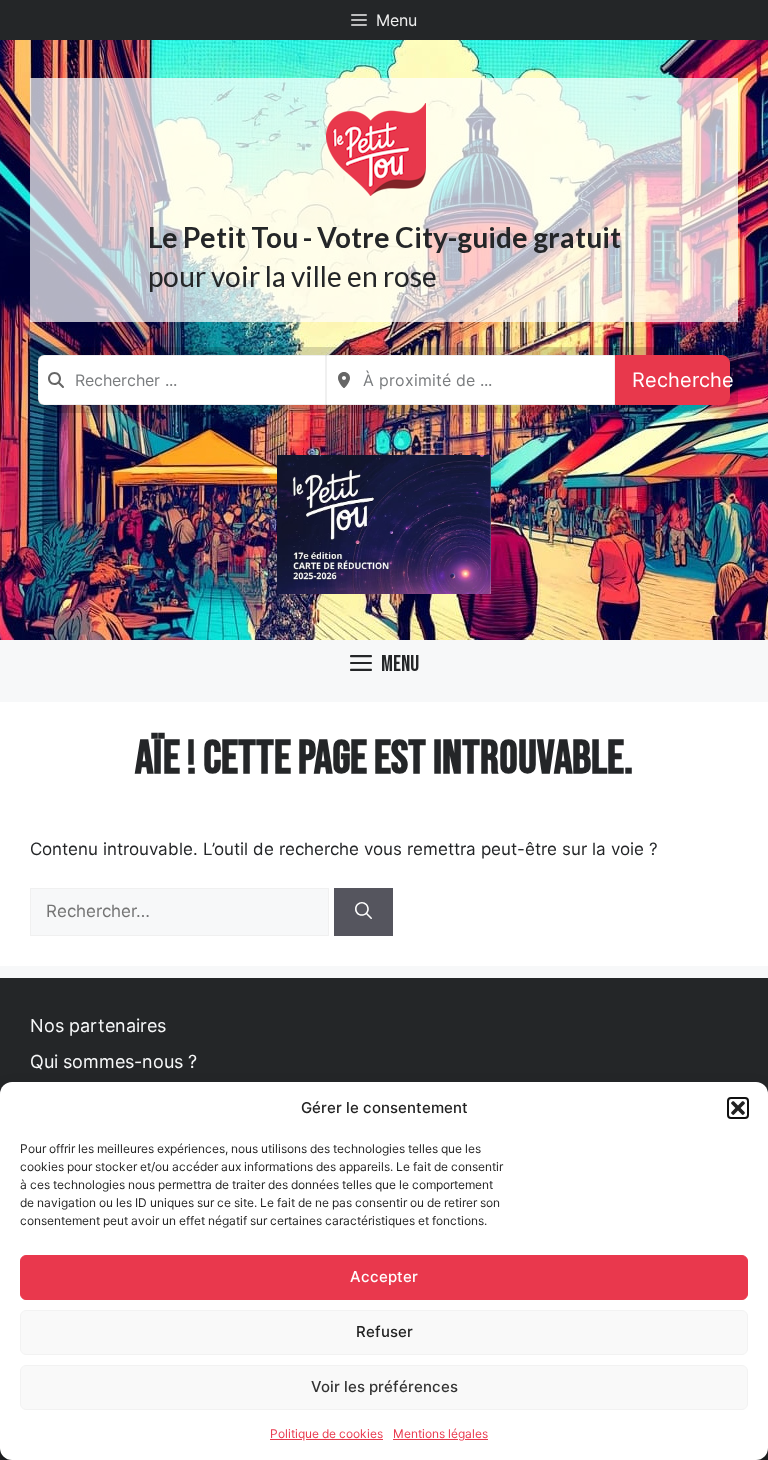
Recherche (681, 380)
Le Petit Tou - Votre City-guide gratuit (384, 237)
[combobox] (182, 380)
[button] (738, 1108)
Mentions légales (440, 1433)
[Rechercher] (363, 912)
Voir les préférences (384, 1386)
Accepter (384, 1276)
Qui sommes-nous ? (113, 1061)
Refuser (384, 1331)
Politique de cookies (326, 1433)
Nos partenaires (98, 1025)
